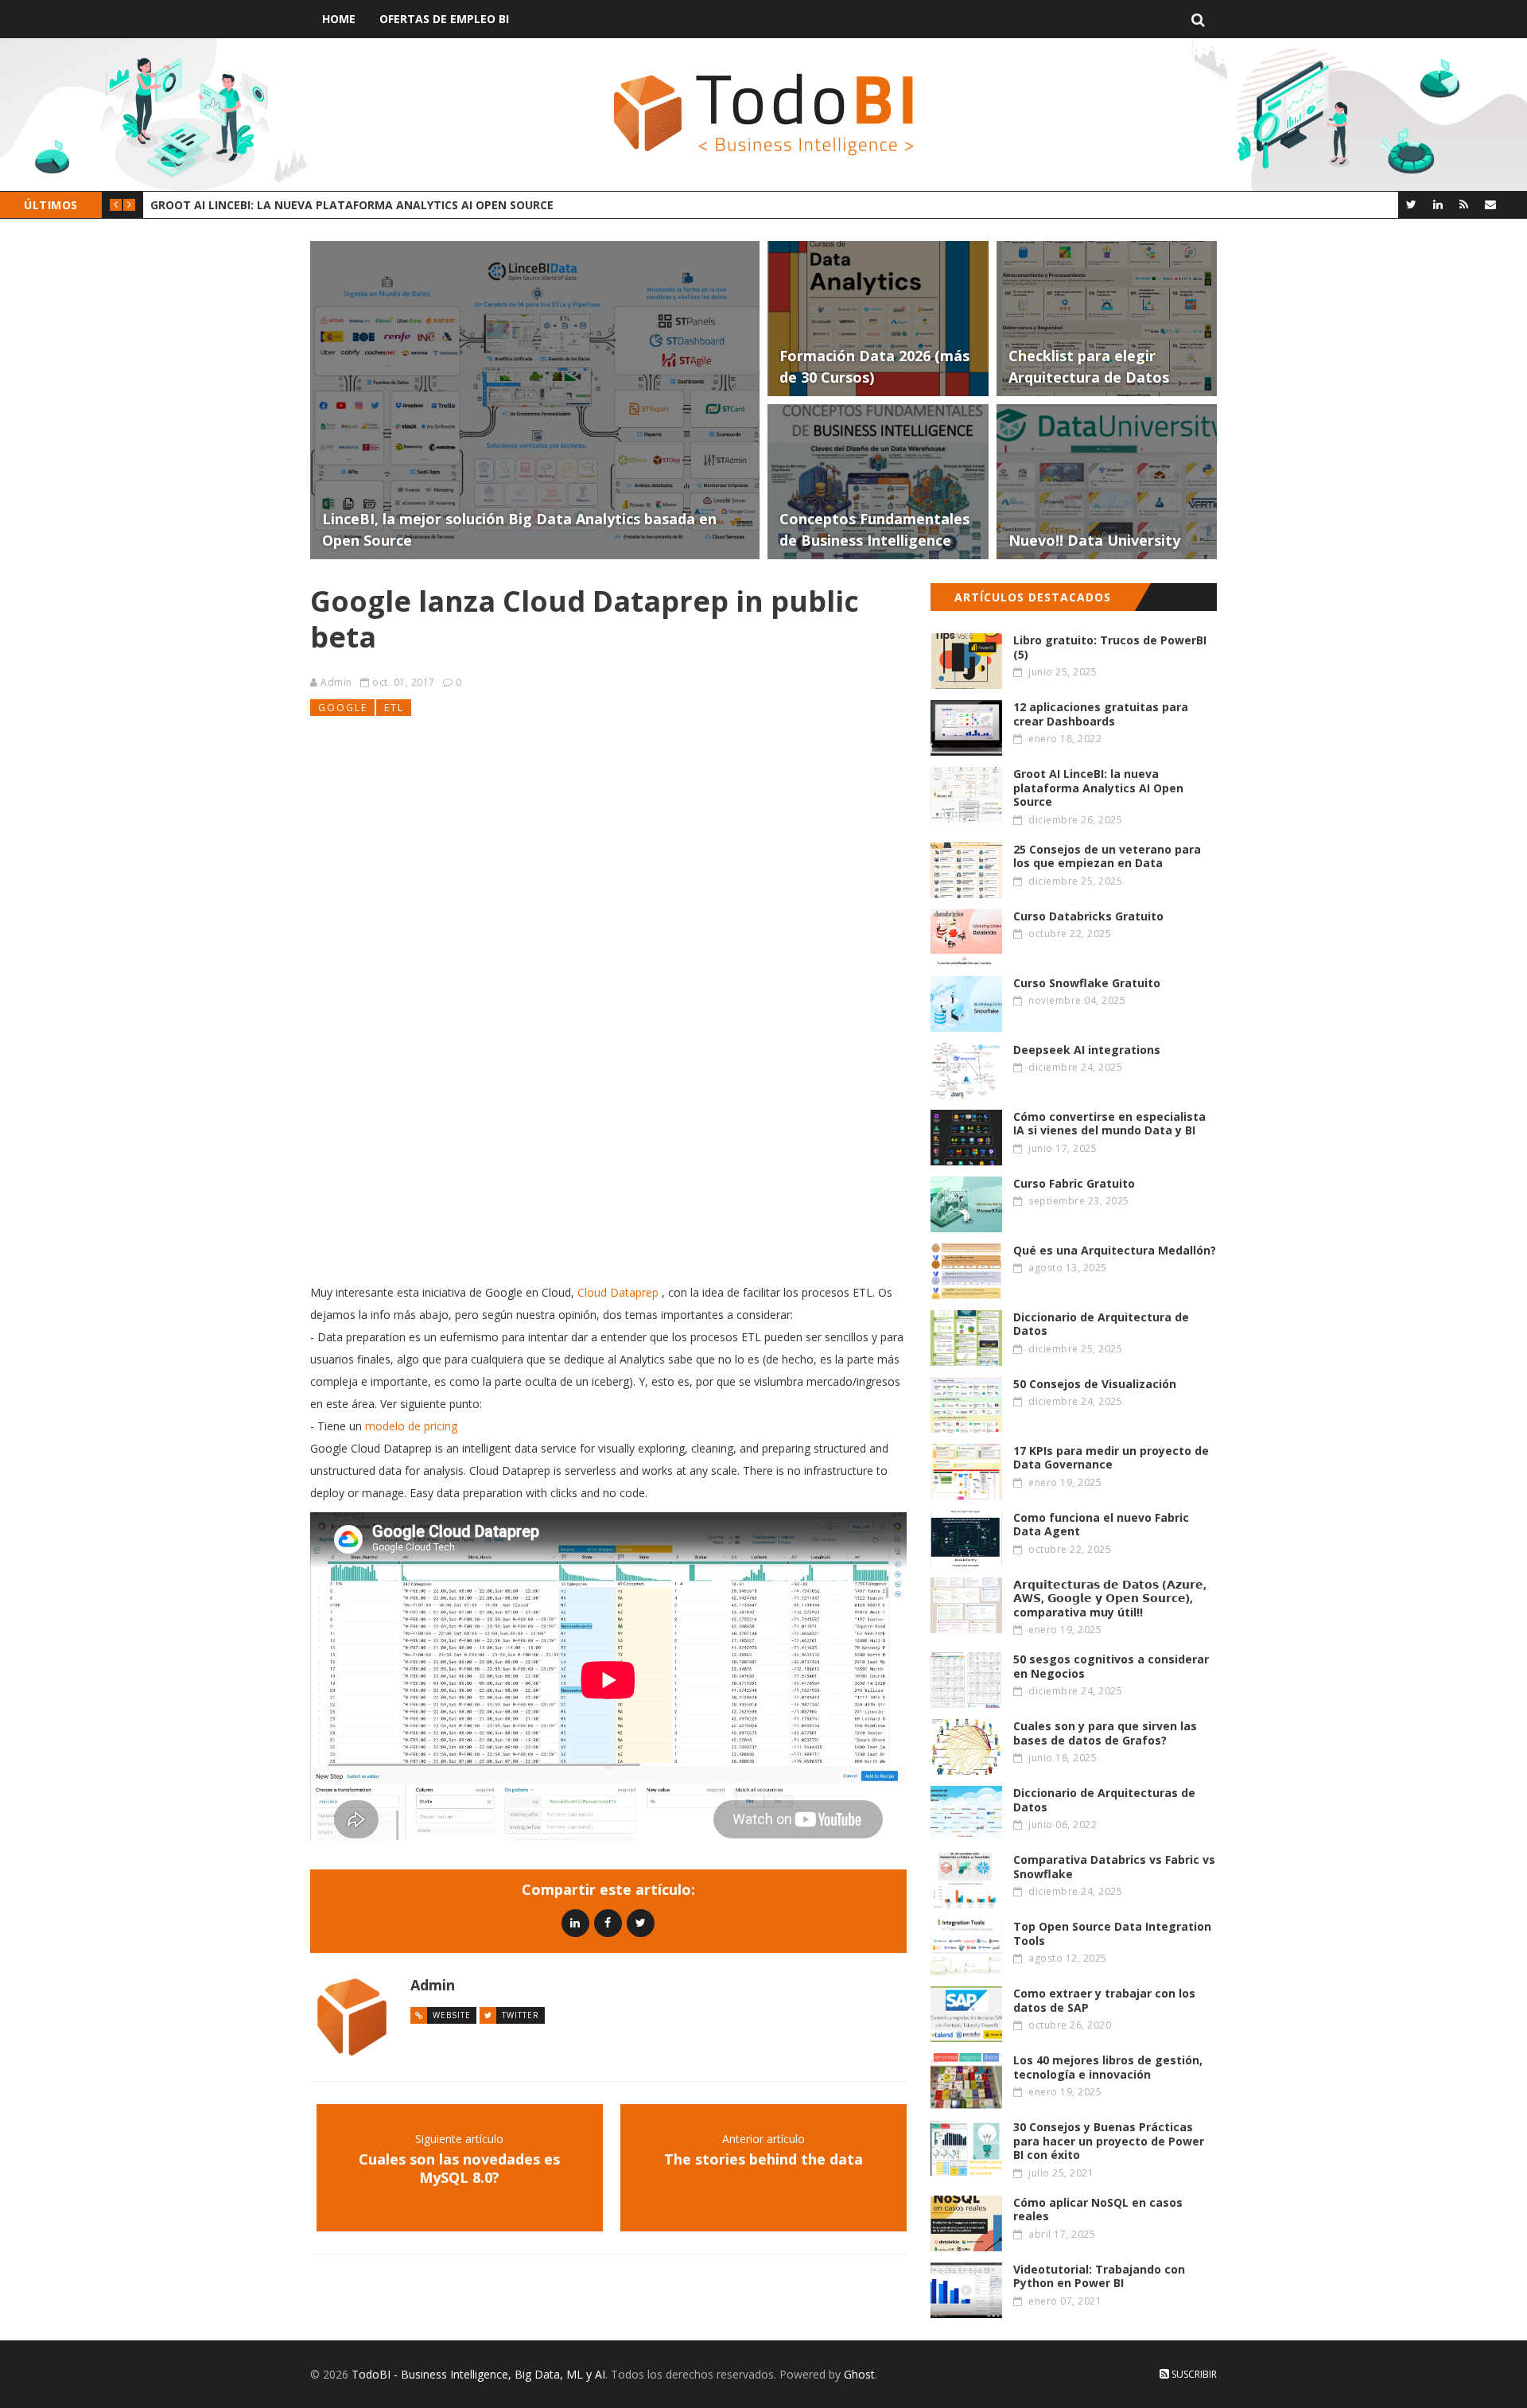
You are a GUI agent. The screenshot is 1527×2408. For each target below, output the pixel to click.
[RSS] (1464, 204)
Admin (336, 682)
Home (339, 19)
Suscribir (1193, 2374)
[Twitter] (1411, 204)
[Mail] (1490, 204)
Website (452, 2015)
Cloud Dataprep (618, 1292)
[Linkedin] (575, 1922)
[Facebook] (608, 1922)
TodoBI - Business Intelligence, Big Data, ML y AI (478, 2374)
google (343, 708)
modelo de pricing (411, 1426)
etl (394, 708)
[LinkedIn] (1438, 204)
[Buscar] (1198, 19)
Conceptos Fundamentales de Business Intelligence (313, 205)
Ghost (859, 2374)
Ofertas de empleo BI (444, 19)
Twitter (521, 2015)
